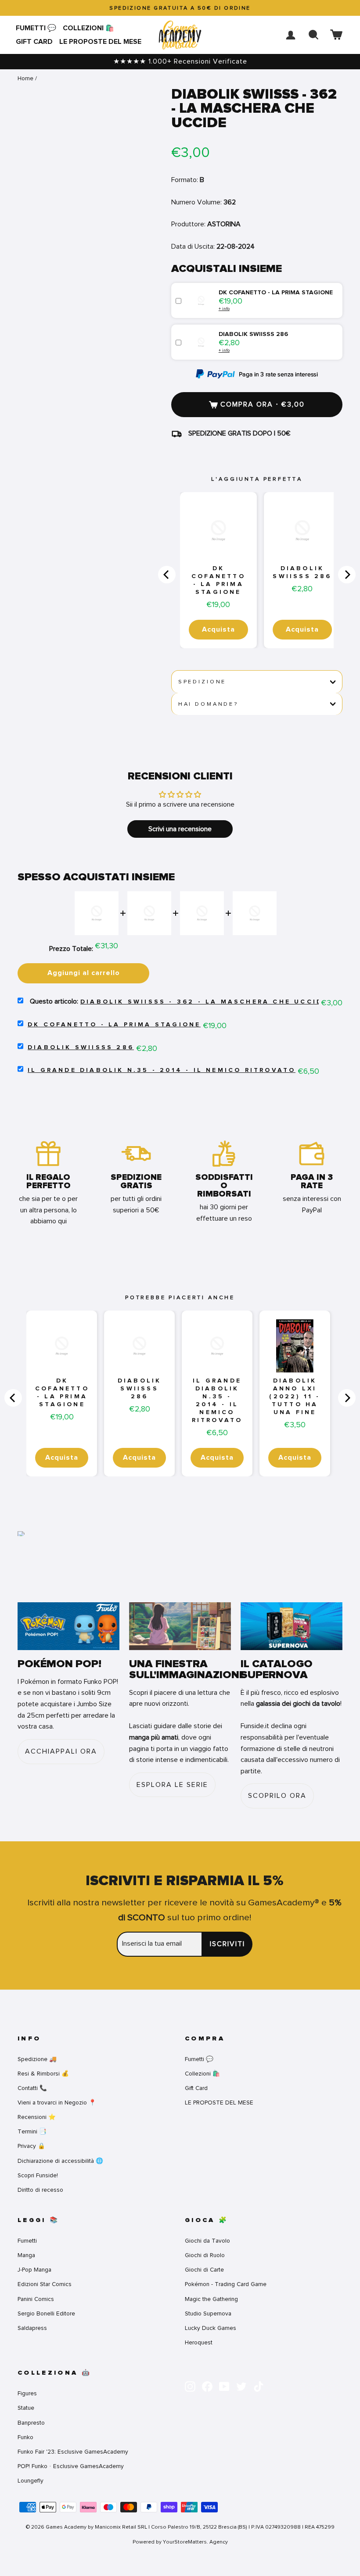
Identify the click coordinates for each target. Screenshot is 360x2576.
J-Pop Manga (34, 2270)
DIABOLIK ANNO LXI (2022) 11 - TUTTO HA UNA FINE (295, 1397)
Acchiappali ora (61, 1751)
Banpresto (31, 2423)
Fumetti (27, 2241)
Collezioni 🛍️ (88, 28)
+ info (224, 309)
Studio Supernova (208, 2313)
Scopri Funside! (38, 2175)
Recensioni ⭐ (37, 2117)
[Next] (347, 575)
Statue (26, 2408)
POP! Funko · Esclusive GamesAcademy (71, 2466)
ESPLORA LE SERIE (172, 1785)
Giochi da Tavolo (207, 2241)
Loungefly (31, 2481)
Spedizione (202, 682)
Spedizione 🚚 (37, 2059)
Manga (26, 2255)
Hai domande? (208, 704)
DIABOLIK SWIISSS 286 (302, 572)
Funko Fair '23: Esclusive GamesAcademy (73, 2452)
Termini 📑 (32, 2131)
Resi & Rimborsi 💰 (43, 2074)
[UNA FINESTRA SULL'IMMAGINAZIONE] (180, 1626)
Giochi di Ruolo (205, 2255)
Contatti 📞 (32, 2088)
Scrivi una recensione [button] (180, 829)
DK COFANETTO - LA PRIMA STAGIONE (218, 580)
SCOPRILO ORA (277, 1796)
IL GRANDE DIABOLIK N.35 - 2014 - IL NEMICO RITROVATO (162, 1070)
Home (25, 78)
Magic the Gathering (211, 2299)
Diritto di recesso (40, 2190)
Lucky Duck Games (211, 2328)
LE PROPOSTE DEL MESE (100, 42)
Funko (25, 2437)
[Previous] (167, 575)
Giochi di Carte (204, 2270)
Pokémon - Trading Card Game (226, 2284)
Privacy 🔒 (31, 2146)
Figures (27, 2393)
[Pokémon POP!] (68, 1626)
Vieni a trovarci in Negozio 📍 (57, 2103)
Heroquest (199, 2342)
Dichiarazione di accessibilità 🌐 (60, 2161)
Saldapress (32, 2328)
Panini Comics (36, 2299)
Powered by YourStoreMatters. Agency (180, 2542)
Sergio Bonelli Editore (46, 2313)
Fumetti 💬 (36, 28)
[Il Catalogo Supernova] (292, 1626)
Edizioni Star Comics (45, 2284)
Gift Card (34, 42)
